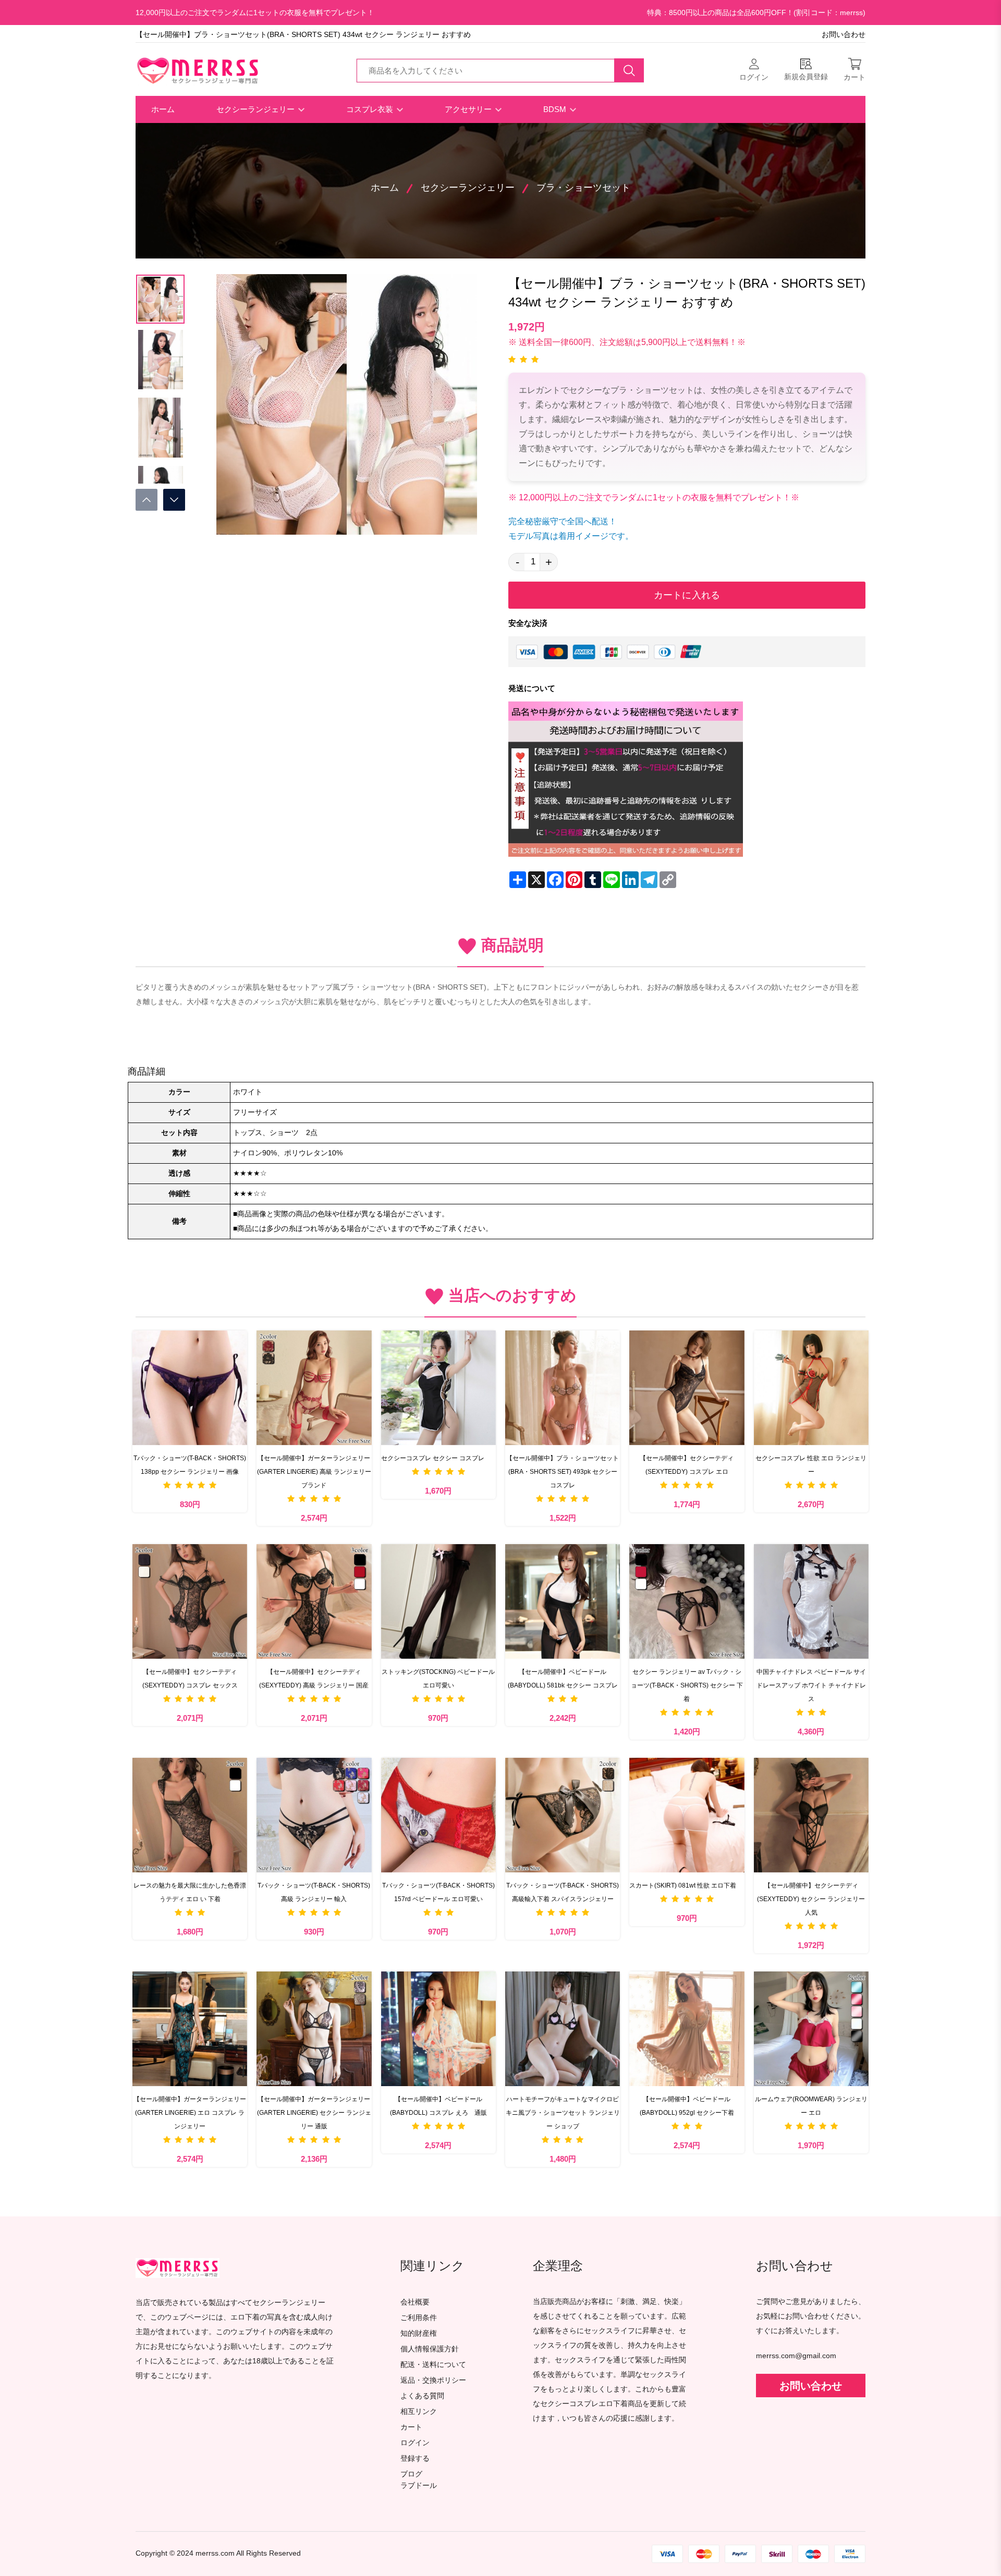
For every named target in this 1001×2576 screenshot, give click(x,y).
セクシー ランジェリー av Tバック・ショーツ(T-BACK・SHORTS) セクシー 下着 (687, 1685)
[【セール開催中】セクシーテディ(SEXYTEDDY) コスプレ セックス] (190, 1601)
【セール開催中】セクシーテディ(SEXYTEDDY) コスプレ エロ (687, 1465)
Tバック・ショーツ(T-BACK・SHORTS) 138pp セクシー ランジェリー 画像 (190, 1465)
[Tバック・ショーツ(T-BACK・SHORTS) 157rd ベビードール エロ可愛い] (438, 1815)
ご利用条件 (419, 2318)
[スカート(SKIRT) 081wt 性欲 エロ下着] (687, 1815)
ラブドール (419, 2486)
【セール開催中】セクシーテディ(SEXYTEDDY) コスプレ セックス (190, 1679)
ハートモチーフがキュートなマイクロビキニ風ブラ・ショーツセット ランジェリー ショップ (563, 2113)
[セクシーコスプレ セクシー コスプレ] (438, 1388)
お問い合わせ (844, 35)
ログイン (415, 2443)
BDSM (556, 109)
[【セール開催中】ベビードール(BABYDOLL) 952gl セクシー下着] (687, 2029)
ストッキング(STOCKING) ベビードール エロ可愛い (438, 1679)
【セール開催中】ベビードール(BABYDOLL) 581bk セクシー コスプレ (563, 1679)
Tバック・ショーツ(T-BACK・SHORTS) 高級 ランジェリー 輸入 (314, 1892)
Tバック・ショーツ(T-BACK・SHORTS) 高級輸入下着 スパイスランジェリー (563, 1892)
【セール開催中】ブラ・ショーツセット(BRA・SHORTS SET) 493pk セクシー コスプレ (563, 1472)
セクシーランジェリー (257, 109)
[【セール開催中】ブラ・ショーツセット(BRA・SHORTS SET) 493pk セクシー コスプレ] (563, 1388)
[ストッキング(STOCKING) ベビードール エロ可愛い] (438, 1601)
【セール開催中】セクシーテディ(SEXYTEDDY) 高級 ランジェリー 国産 (314, 1679)
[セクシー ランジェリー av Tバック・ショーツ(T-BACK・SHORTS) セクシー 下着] (687, 1601)
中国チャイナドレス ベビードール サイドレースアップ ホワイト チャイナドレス (811, 1685)
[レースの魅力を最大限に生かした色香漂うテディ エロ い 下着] (190, 1815)
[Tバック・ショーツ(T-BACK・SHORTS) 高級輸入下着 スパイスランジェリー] (563, 1815)
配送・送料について (433, 2365)
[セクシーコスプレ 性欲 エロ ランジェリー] (811, 1388)
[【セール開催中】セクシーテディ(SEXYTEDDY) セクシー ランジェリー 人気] (811, 1815)
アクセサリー (469, 109)
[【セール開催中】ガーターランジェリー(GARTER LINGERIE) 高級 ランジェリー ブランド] (314, 1388)
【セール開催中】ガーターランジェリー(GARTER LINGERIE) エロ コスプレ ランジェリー (190, 2113)
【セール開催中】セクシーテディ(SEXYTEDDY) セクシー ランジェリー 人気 (811, 1899)
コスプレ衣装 (371, 109)
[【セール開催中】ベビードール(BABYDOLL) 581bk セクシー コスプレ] (563, 1601)
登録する (415, 2458)
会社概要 (415, 2302)
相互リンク (419, 2412)
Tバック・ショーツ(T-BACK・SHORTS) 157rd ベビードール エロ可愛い (438, 1892)
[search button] (629, 70)
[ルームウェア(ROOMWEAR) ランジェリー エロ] (811, 2029)
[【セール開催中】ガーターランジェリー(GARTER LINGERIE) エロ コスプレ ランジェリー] (190, 2029)
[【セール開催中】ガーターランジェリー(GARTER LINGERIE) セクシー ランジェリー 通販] (314, 2029)
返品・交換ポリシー (433, 2380)
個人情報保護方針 (430, 2349)
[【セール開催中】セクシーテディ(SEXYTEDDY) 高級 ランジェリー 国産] (314, 1601)
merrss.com (215, 2553)
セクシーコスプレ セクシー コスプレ (433, 1458)
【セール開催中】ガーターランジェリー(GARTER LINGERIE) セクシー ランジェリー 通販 (314, 2113)
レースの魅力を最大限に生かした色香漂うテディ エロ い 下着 (190, 1892)
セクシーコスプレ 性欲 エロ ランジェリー (811, 1465)
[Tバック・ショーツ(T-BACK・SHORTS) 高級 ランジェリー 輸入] (314, 1815)
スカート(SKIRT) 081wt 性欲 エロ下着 (683, 1885)
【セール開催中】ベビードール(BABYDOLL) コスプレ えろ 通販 (438, 2106)
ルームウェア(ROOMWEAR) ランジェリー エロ (811, 2106)
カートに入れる (687, 595)
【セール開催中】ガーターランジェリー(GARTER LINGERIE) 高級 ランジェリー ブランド (314, 1472)
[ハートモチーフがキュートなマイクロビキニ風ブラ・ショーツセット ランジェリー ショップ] (563, 2029)
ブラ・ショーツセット (583, 188)
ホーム (163, 109)
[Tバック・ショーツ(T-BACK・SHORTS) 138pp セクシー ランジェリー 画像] (190, 1388)
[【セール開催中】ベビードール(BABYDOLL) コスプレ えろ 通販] (438, 2029)
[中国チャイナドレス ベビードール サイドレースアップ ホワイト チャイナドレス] (811, 1601)
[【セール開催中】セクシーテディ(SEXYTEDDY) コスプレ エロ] (687, 1388)
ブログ (411, 2474)
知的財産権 (419, 2333)
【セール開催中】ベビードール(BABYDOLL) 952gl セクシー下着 (687, 2106)
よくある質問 (422, 2396)
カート (411, 2427)
